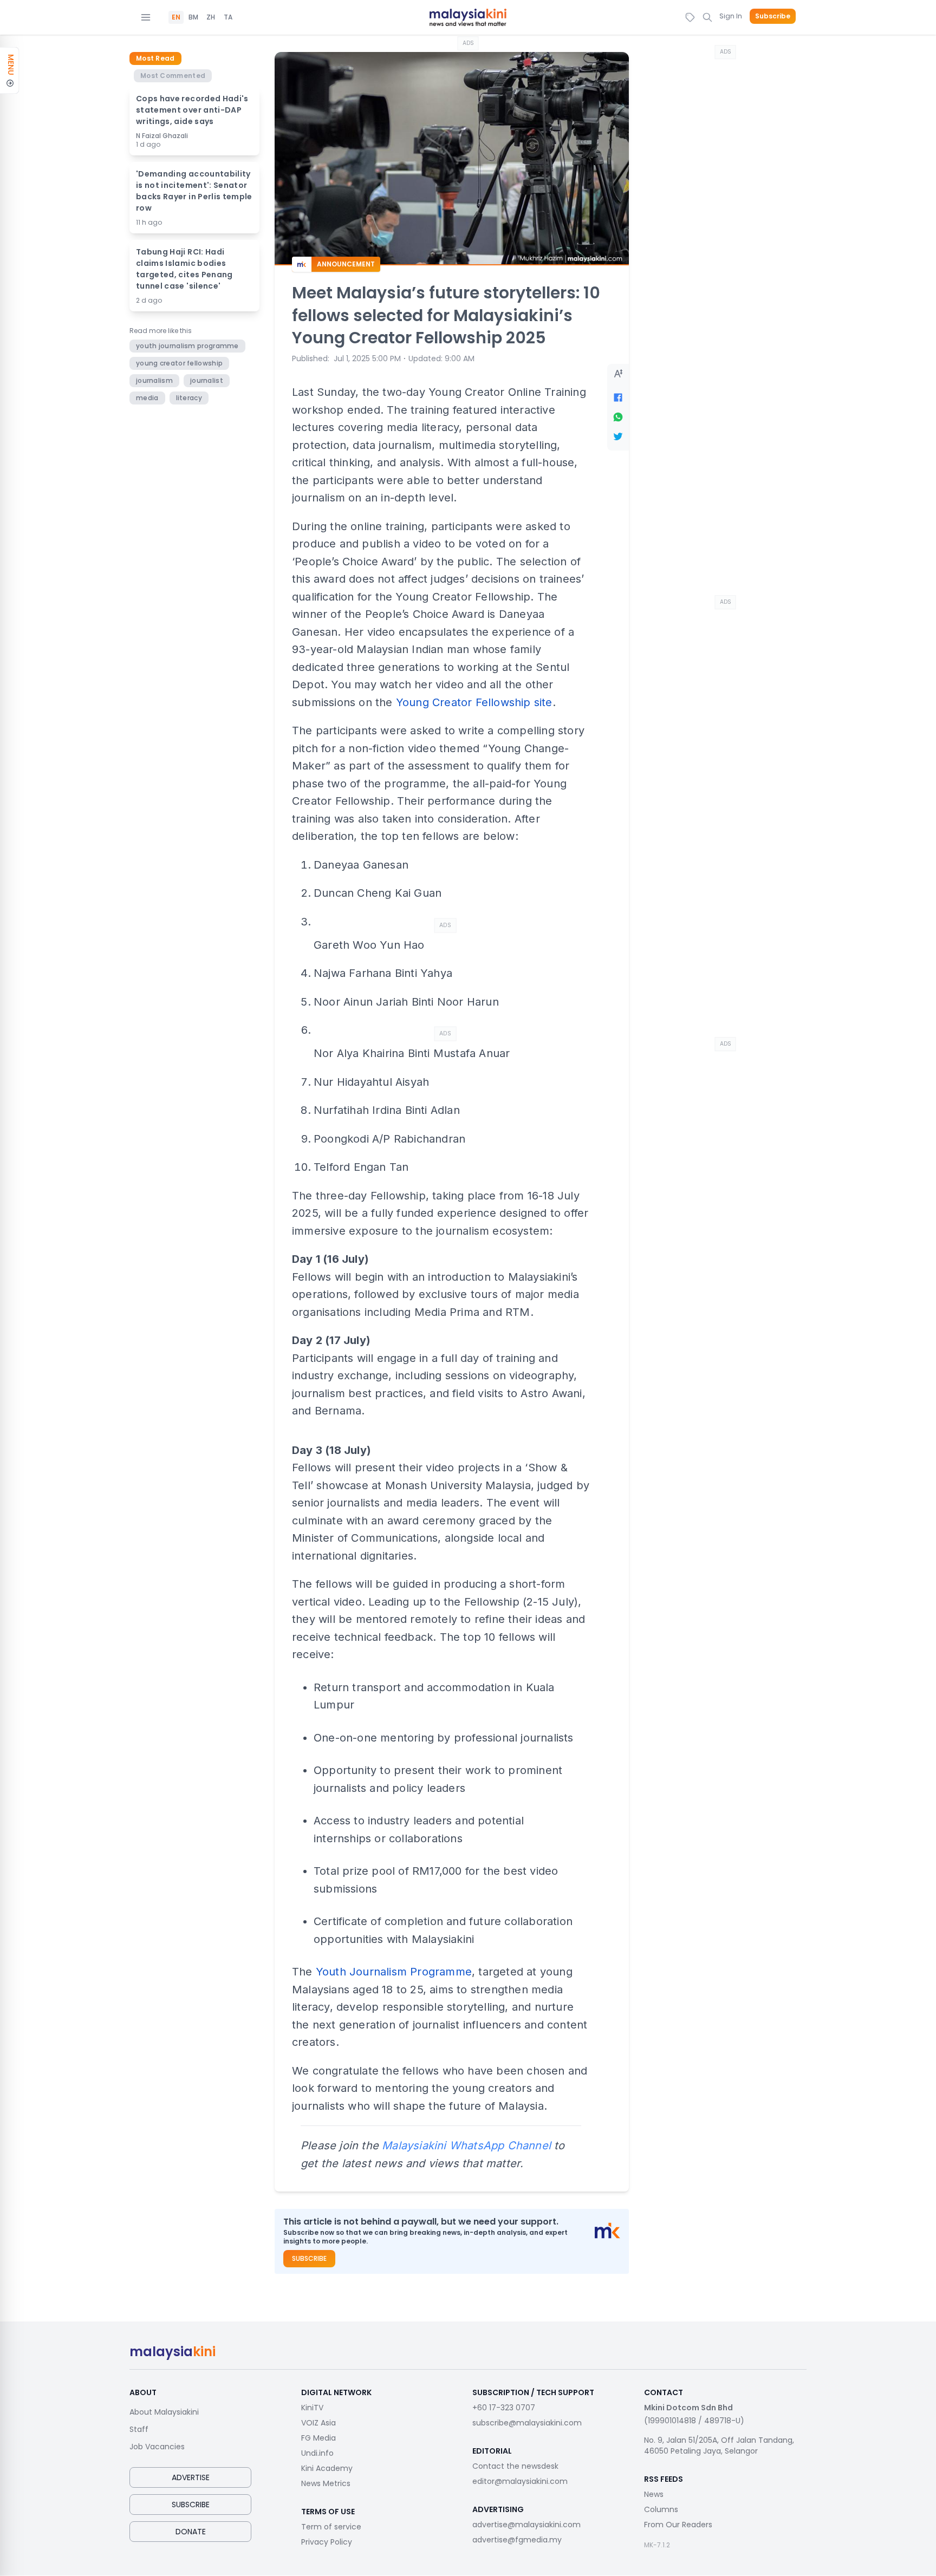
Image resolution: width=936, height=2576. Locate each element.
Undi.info (317, 2453)
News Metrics (326, 2483)
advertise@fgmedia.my (517, 2540)
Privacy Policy (327, 2542)
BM (193, 17)
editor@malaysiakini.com (520, 2481)
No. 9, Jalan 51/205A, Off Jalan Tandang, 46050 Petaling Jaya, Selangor (719, 2445)
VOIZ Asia (318, 2423)
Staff (139, 2429)
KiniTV (312, 2408)
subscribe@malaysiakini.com (527, 2423)
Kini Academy (327, 2468)
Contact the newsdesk (515, 2466)
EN (176, 17)
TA (228, 17)
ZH (211, 17)
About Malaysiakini (164, 2412)
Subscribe (773, 16)
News (654, 2494)
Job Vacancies (157, 2447)
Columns (661, 2509)
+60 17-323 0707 (504, 2408)
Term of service (331, 2527)
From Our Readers (678, 2525)
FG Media (318, 2438)
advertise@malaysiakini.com (526, 2525)
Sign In (731, 16)
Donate (191, 2532)
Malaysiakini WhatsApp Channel (466, 2145)
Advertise (191, 2477)
